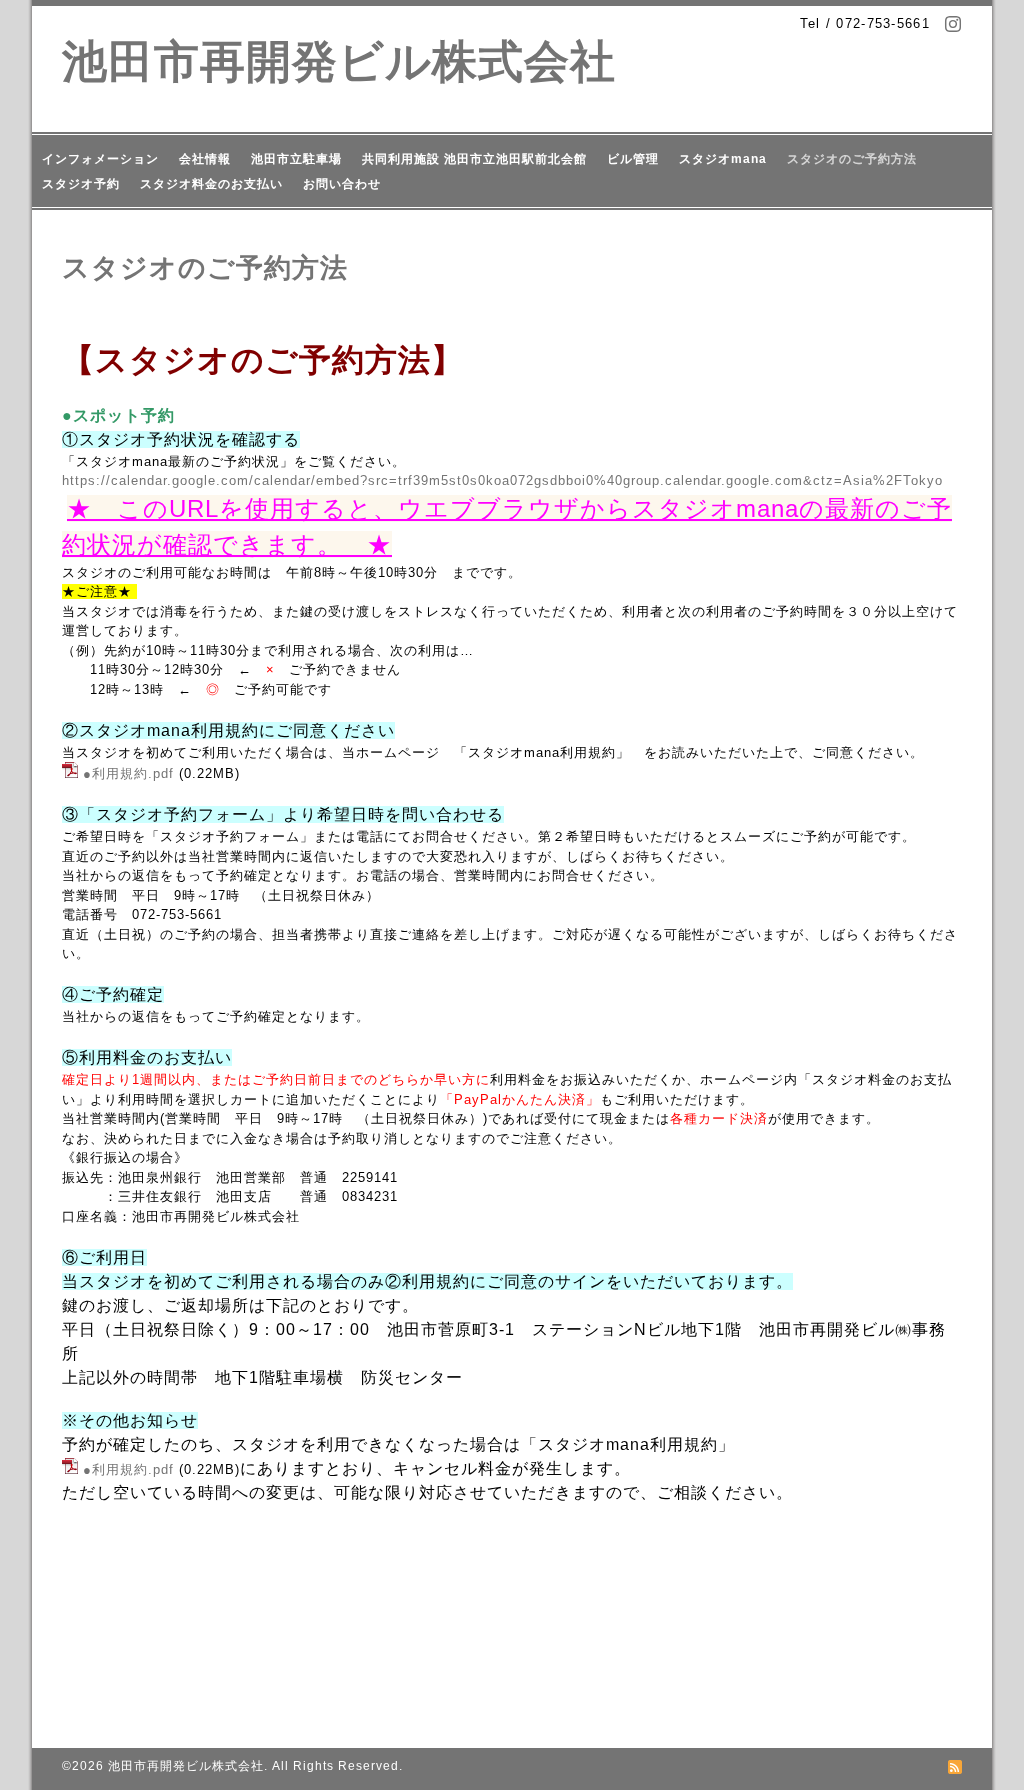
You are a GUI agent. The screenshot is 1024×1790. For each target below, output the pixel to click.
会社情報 (205, 159)
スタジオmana (723, 159)
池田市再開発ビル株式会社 (339, 61)
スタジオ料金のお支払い (211, 184)
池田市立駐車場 (296, 159)
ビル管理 (633, 159)
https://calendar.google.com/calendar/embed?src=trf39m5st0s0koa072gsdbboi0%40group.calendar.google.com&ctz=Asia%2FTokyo (502, 480)
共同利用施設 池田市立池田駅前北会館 (474, 159)
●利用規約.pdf (128, 773)
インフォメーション (100, 159)
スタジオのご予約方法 (852, 159)
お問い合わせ (342, 184)
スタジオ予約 (81, 184)
